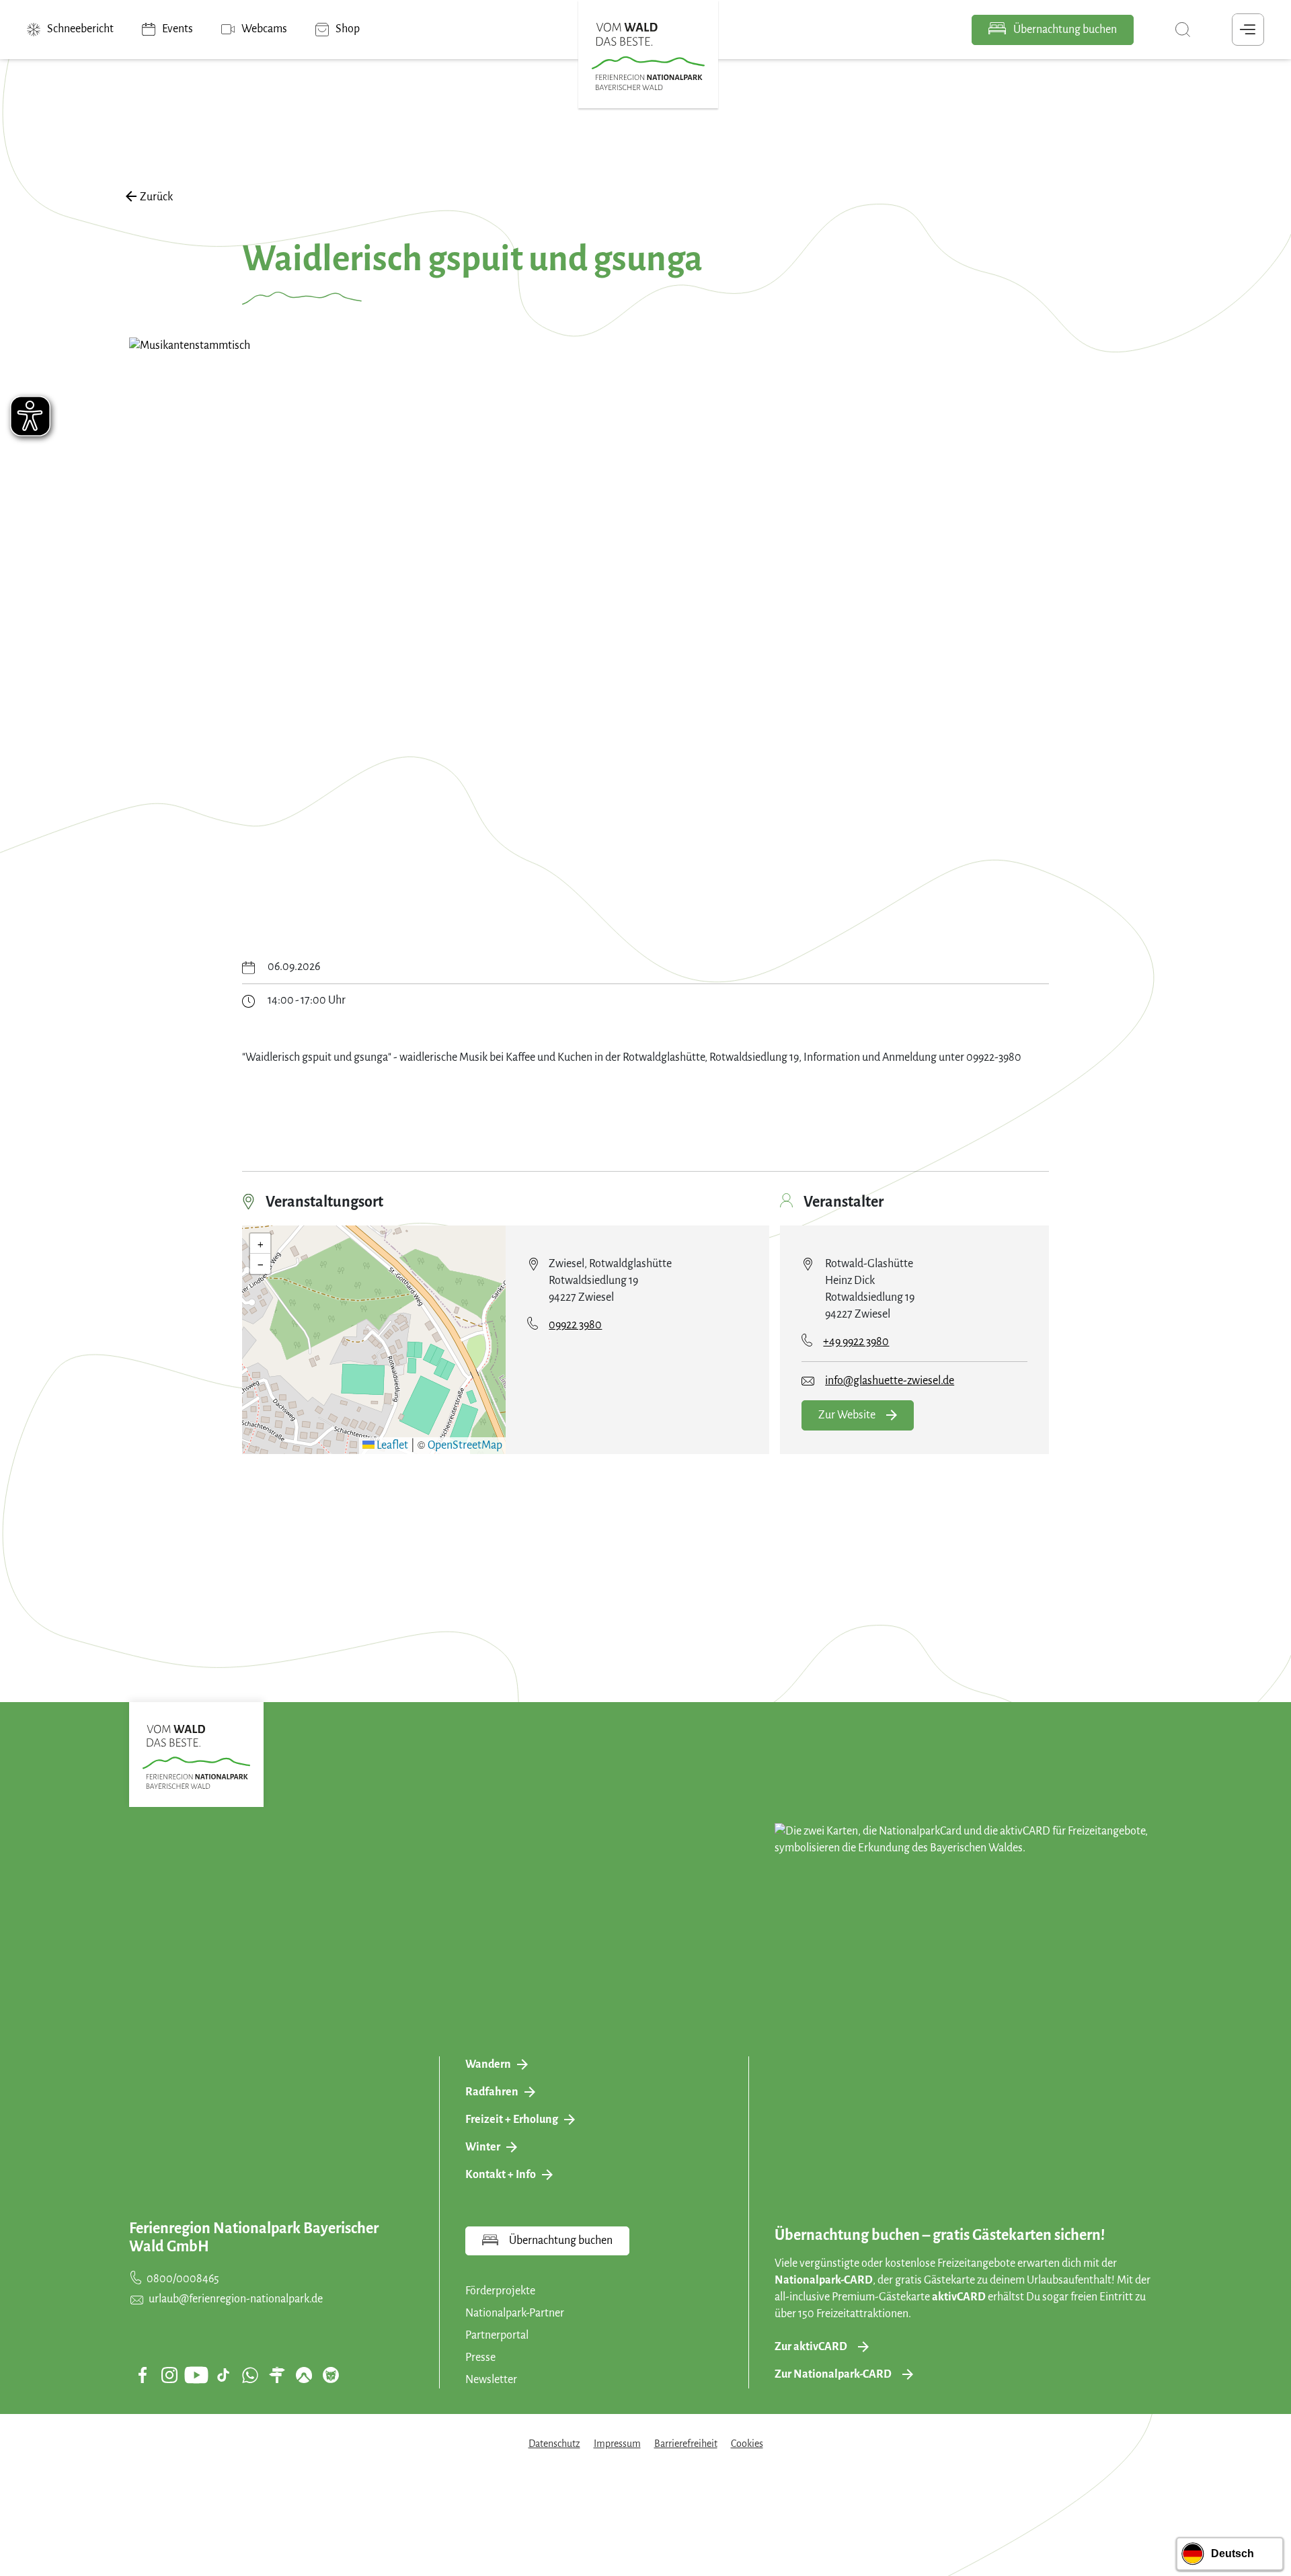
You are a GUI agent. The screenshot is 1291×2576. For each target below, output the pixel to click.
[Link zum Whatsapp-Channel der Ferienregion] (250, 2375)
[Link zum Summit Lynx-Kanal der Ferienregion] (331, 2375)
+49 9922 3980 (856, 1342)
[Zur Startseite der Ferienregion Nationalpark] (648, 56)
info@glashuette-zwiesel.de (890, 1381)
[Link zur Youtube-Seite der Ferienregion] (196, 2375)
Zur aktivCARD (811, 2347)
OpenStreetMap (465, 1445)
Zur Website (847, 1415)
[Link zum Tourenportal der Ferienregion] (277, 2375)
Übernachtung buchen (1064, 30)
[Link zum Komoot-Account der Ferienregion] (304, 2375)
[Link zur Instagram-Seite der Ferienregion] (169, 2375)
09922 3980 (575, 1325)
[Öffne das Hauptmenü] (1248, 30)
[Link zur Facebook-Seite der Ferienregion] (143, 2375)
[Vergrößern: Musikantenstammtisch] (645, 628)
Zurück (156, 197)
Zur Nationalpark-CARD (833, 2374)
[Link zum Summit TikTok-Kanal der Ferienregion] (223, 2375)
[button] (374, 1328)
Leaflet (391, 1445)
